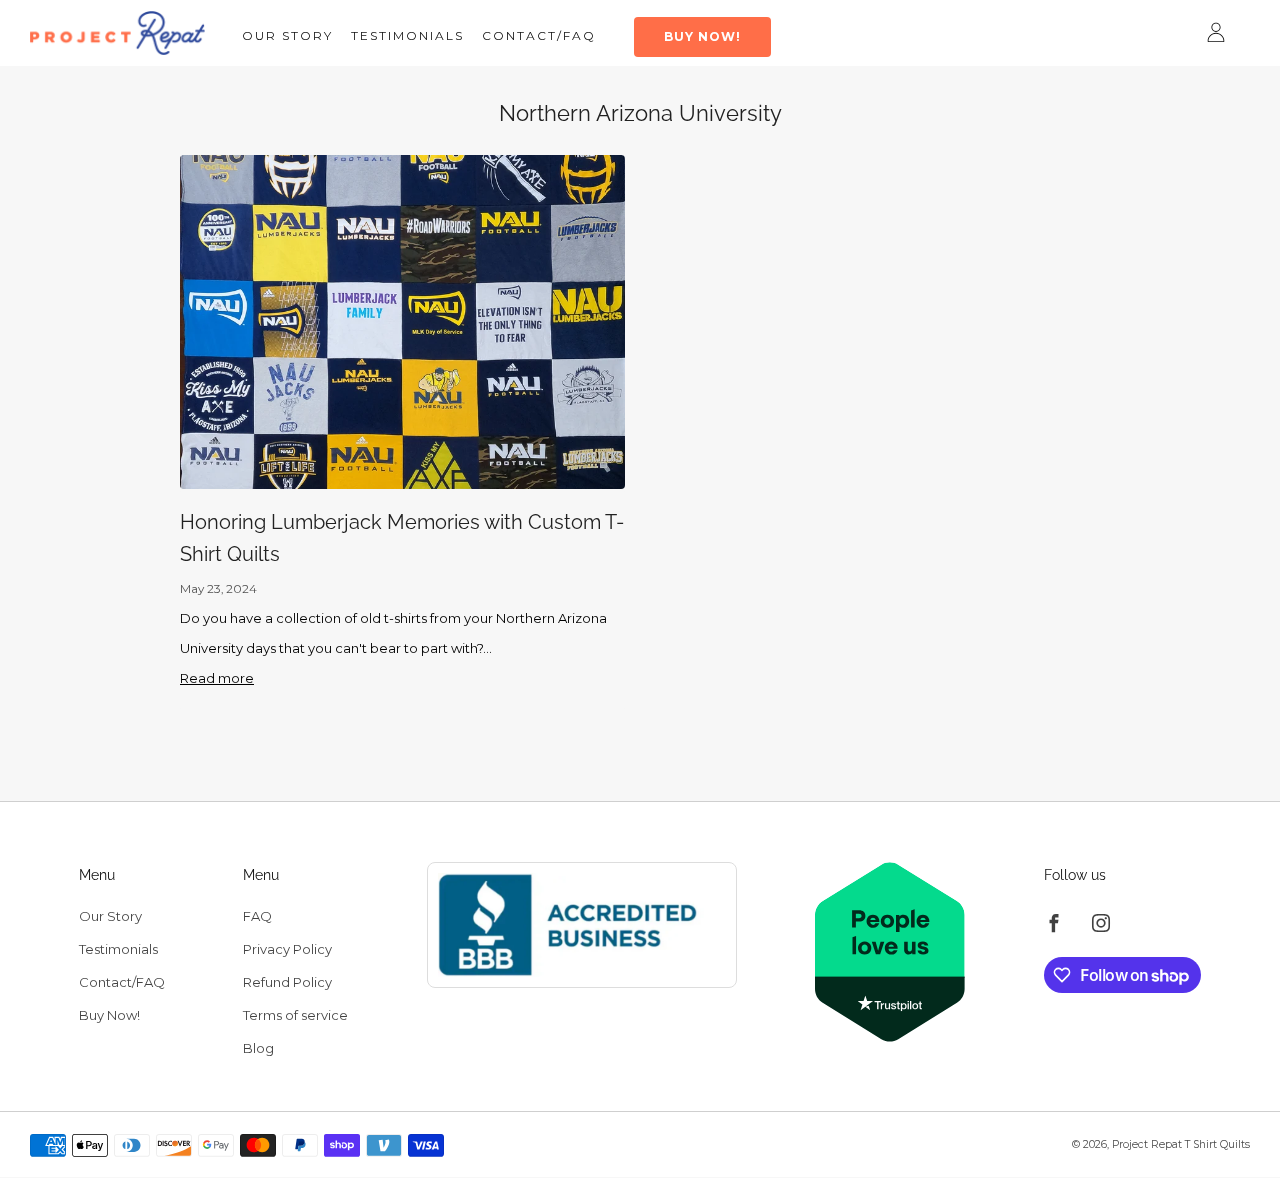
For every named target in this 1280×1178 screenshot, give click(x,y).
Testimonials (407, 35)
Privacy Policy (287, 949)
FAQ (257, 916)
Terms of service (295, 1015)
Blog (258, 1048)
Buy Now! (702, 36)
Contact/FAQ (539, 35)
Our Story (287, 35)
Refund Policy (287, 982)
